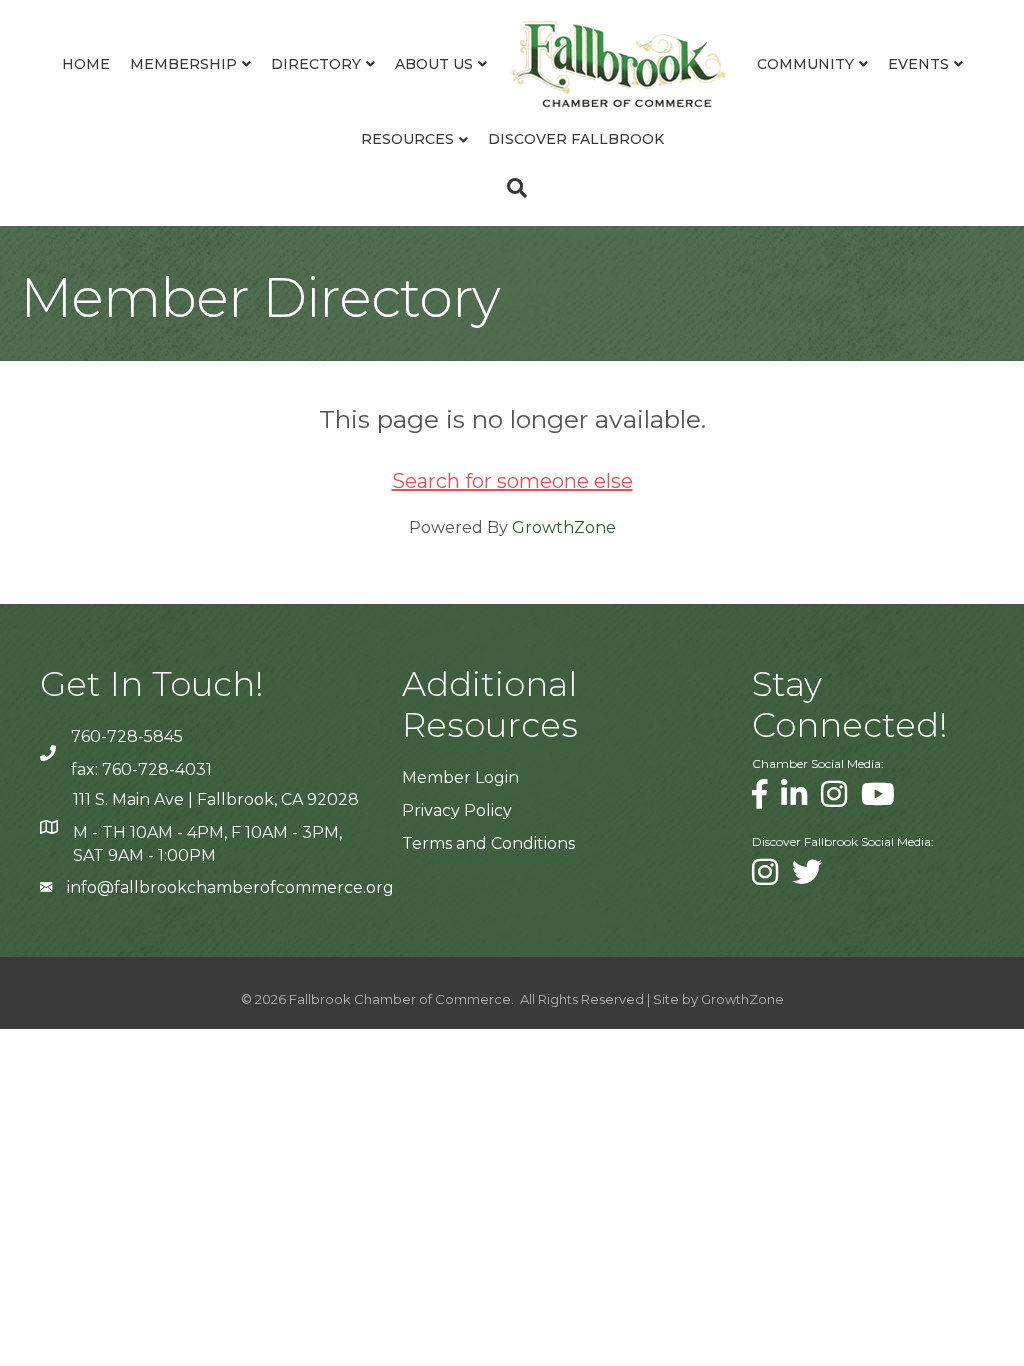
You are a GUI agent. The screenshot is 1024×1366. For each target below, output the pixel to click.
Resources (407, 139)
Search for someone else (512, 481)
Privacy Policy (457, 810)
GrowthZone (564, 527)
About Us (434, 64)
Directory (316, 64)
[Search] (512, 188)
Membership (183, 64)
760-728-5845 (127, 736)
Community (805, 64)
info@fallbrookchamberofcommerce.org (230, 887)
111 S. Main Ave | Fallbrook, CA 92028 (216, 799)
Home (86, 64)
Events (918, 64)
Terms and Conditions (488, 843)
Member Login (460, 777)
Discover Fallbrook (576, 139)
